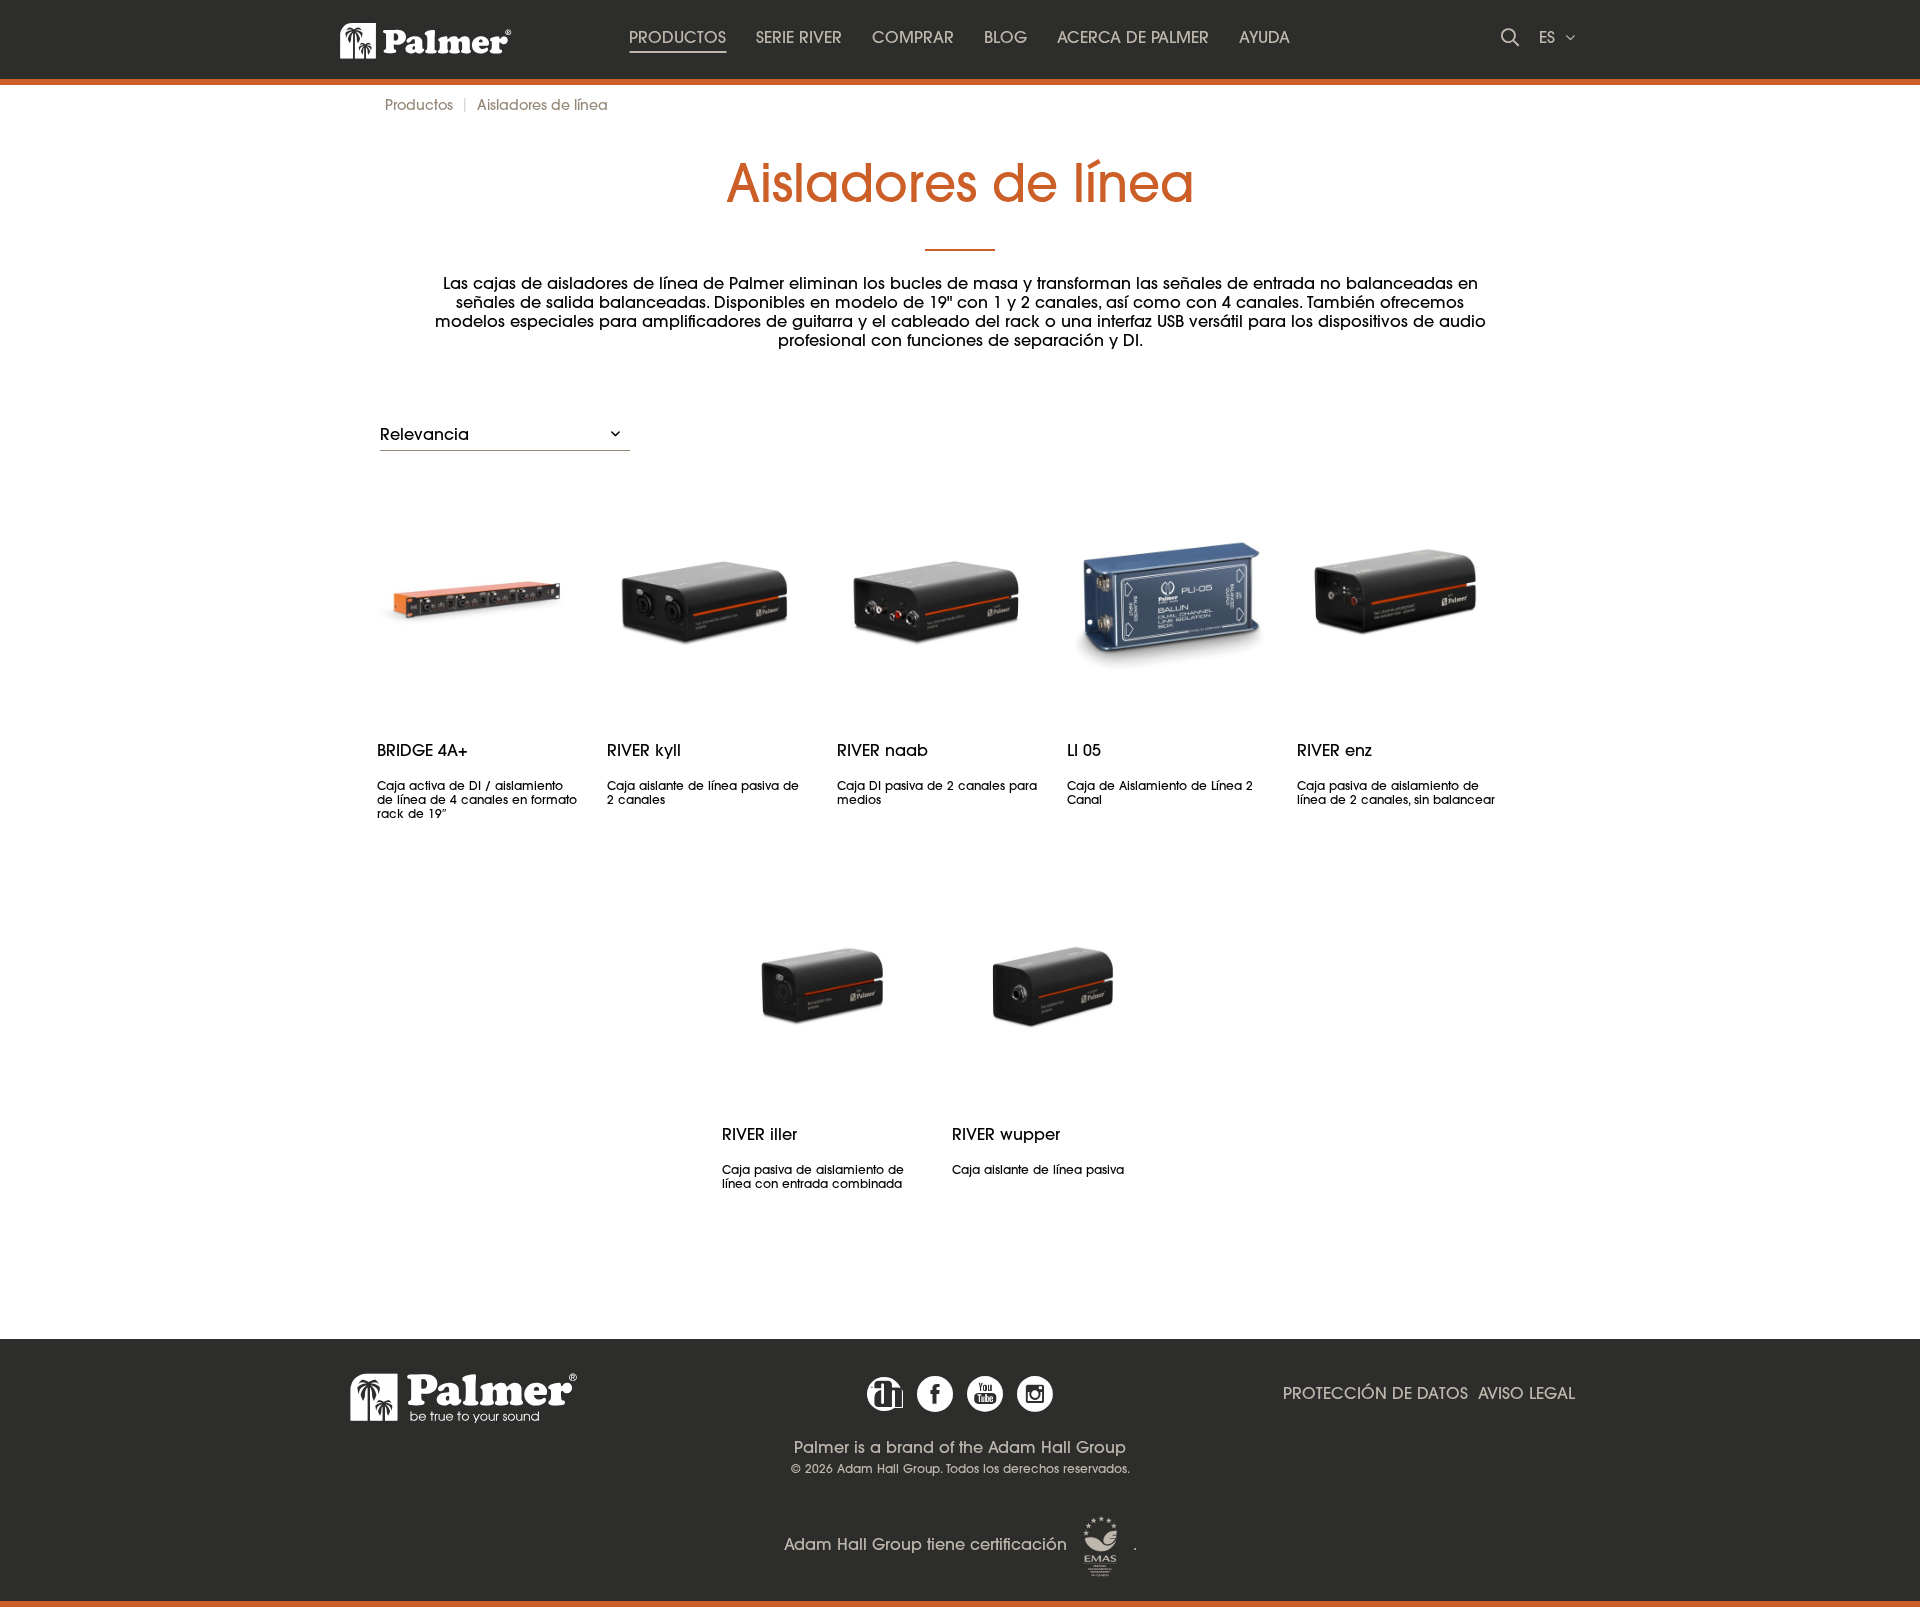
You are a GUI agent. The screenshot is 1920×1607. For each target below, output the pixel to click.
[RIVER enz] (1397, 598)
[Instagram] (1035, 1394)
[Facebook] (935, 1394)
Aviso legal (1526, 1395)
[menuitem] (677, 39)
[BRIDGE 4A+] (477, 598)
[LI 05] (1167, 598)
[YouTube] (985, 1394)
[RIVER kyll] (707, 598)
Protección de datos (1375, 1395)
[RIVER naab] (937, 598)
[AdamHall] (885, 1394)
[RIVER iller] (822, 982)
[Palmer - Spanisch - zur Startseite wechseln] (408, 35)
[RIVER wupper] (1052, 982)
